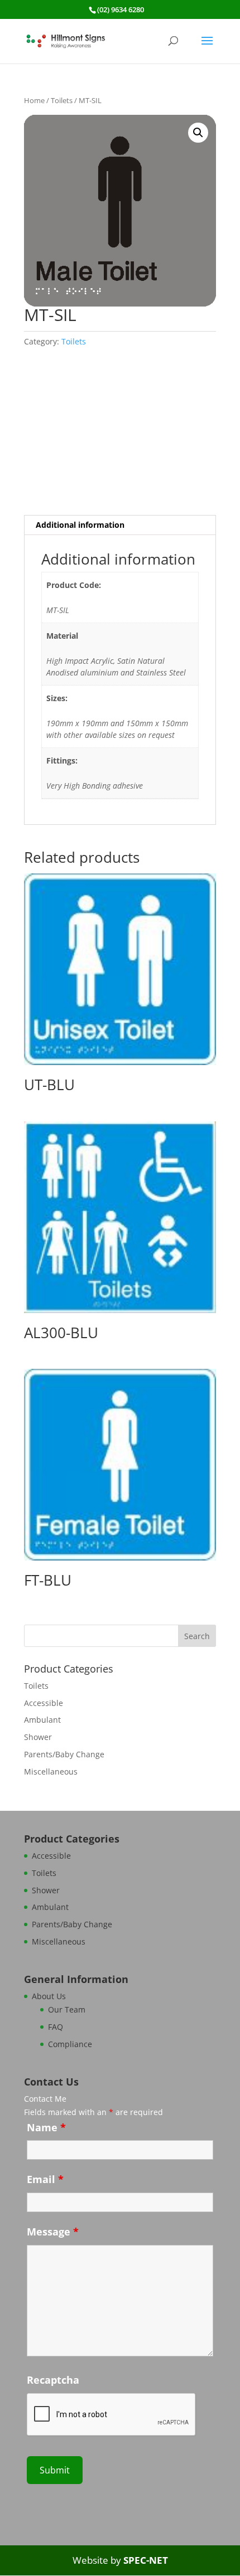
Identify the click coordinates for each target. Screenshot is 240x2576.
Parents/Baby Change (64, 1754)
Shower (38, 1737)
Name (46, 2127)
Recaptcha (53, 2380)
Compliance (70, 2044)
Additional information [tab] (80, 525)
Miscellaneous (51, 1771)
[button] (198, 133)
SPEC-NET (146, 2560)
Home (34, 100)
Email (45, 2179)
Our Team (67, 2009)
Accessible (44, 1703)
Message (53, 2232)
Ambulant (42, 1720)
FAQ (56, 2027)
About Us (49, 1996)
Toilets (62, 100)
